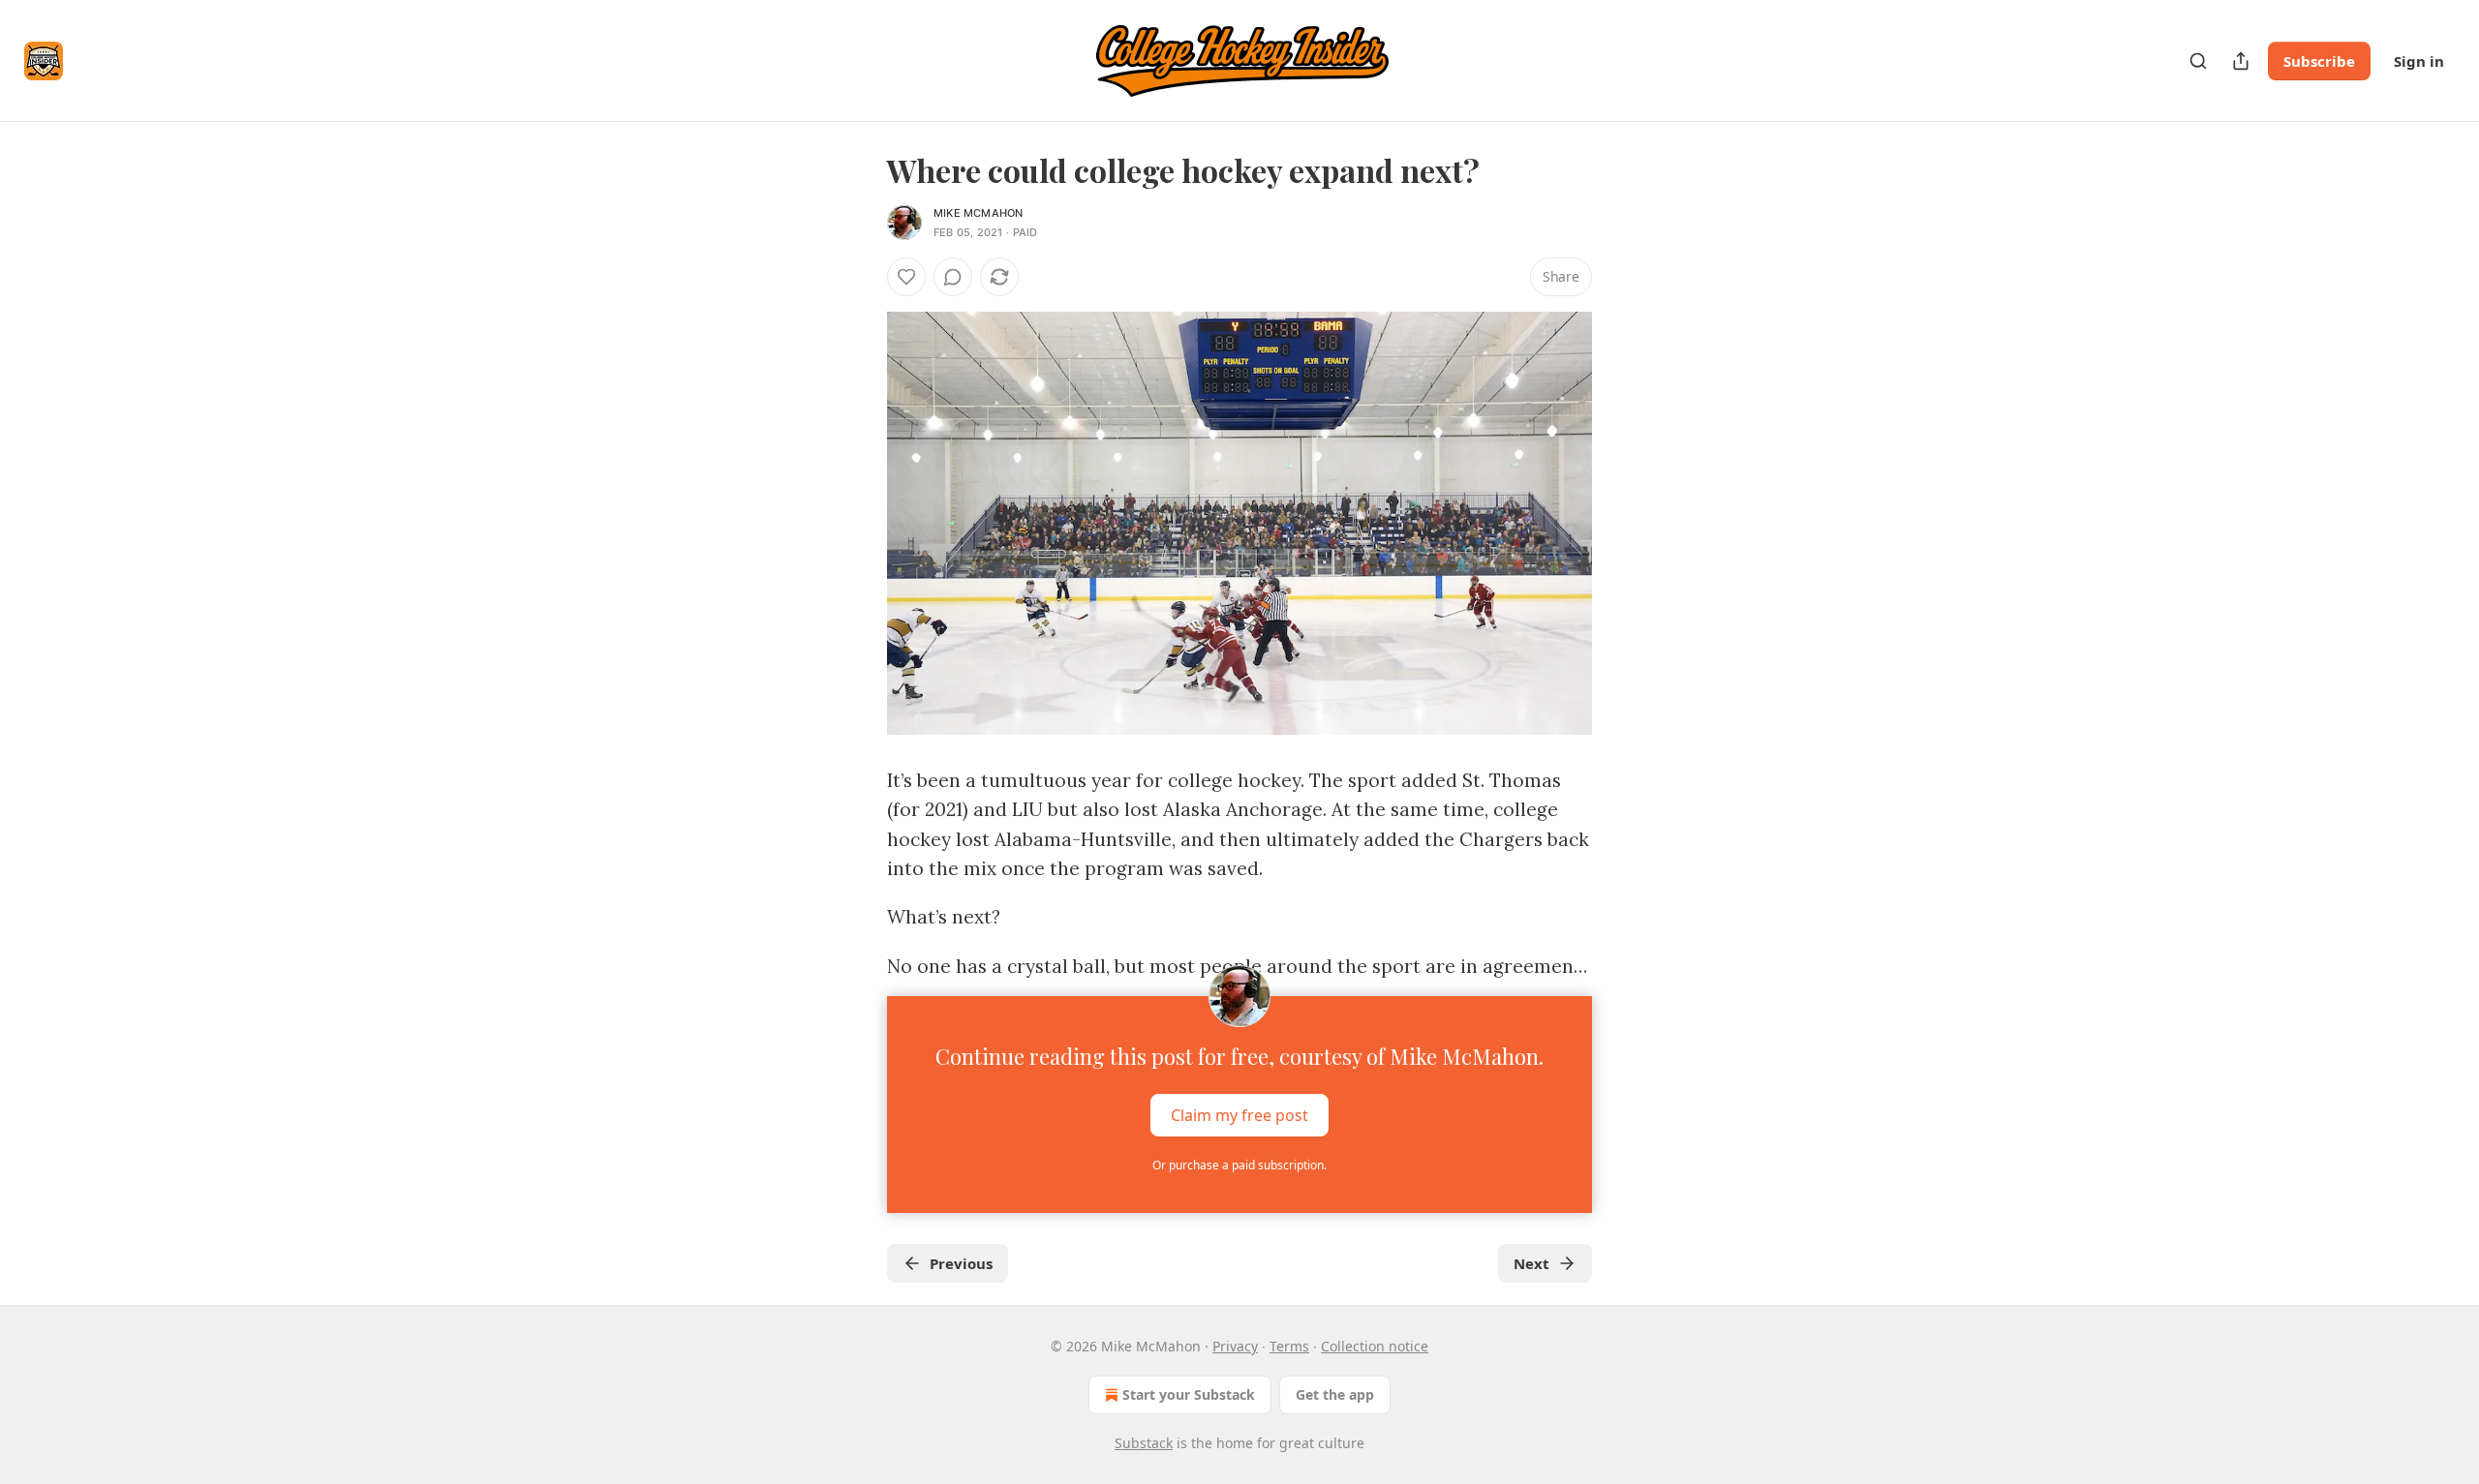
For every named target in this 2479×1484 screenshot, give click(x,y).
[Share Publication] (2241, 61)
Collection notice (1375, 1346)
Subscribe (2319, 61)
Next (1531, 1263)
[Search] (2198, 61)
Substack (1144, 1443)
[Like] (906, 277)
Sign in (2419, 61)
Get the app (1335, 1394)
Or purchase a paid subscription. (1239, 1165)
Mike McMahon (978, 213)
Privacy (1235, 1346)
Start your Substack (1189, 1394)
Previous (961, 1263)
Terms (1289, 1346)
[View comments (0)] (953, 277)
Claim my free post (1239, 1115)
